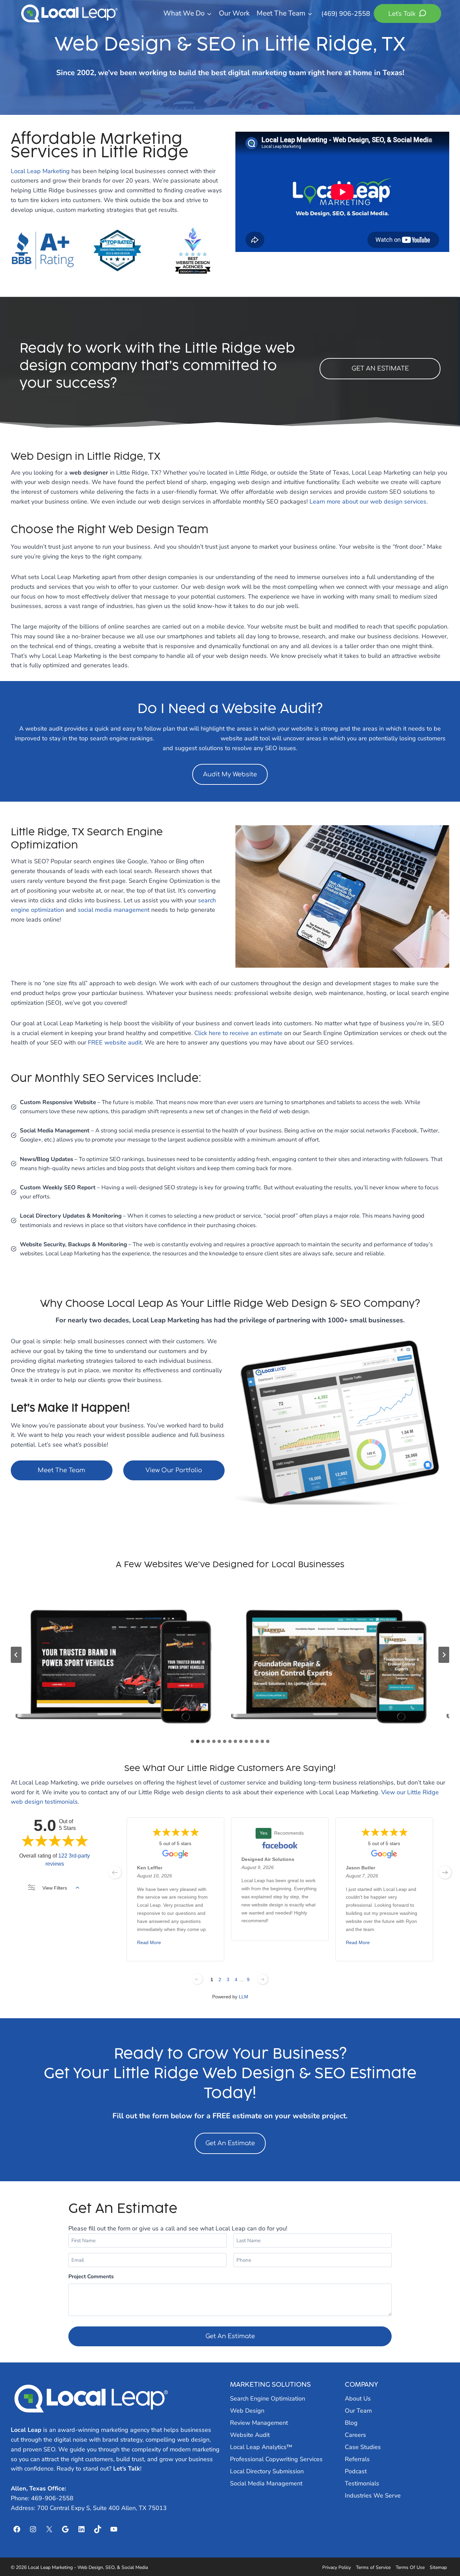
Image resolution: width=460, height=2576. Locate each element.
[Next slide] (444, 1655)
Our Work (234, 13)
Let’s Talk (127, 2469)
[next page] (445, 1872)
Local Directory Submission (267, 2471)
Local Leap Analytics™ (261, 2447)
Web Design (247, 2411)
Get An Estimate (230, 2143)
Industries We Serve (373, 2495)
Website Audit (250, 2435)
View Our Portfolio (174, 1470)
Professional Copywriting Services (276, 2459)
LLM (243, 1997)
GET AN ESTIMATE (380, 368)
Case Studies (363, 2447)
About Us (358, 2398)
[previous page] (115, 1872)
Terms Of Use (410, 2567)
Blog (351, 2423)
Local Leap (26, 2430)
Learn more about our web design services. (369, 502)
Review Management (259, 2423)
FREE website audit (115, 1042)
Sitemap (438, 2567)
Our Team (358, 2411)
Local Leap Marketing (40, 171)
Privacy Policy (337, 2567)
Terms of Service (373, 2567)
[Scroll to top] (443, 2553)
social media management (114, 910)
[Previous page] (197, 1979)
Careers (355, 2435)
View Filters (55, 1888)
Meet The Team (61, 1470)
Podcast (356, 2471)
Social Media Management (266, 2483)
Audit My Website (230, 774)
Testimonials (362, 2483)
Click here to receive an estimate (238, 1033)
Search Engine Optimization (268, 2398)
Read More (149, 1943)
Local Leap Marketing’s (187, 738)
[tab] (192, 1741)
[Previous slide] (16, 1655)
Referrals (357, 2459)
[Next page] (263, 1979)
